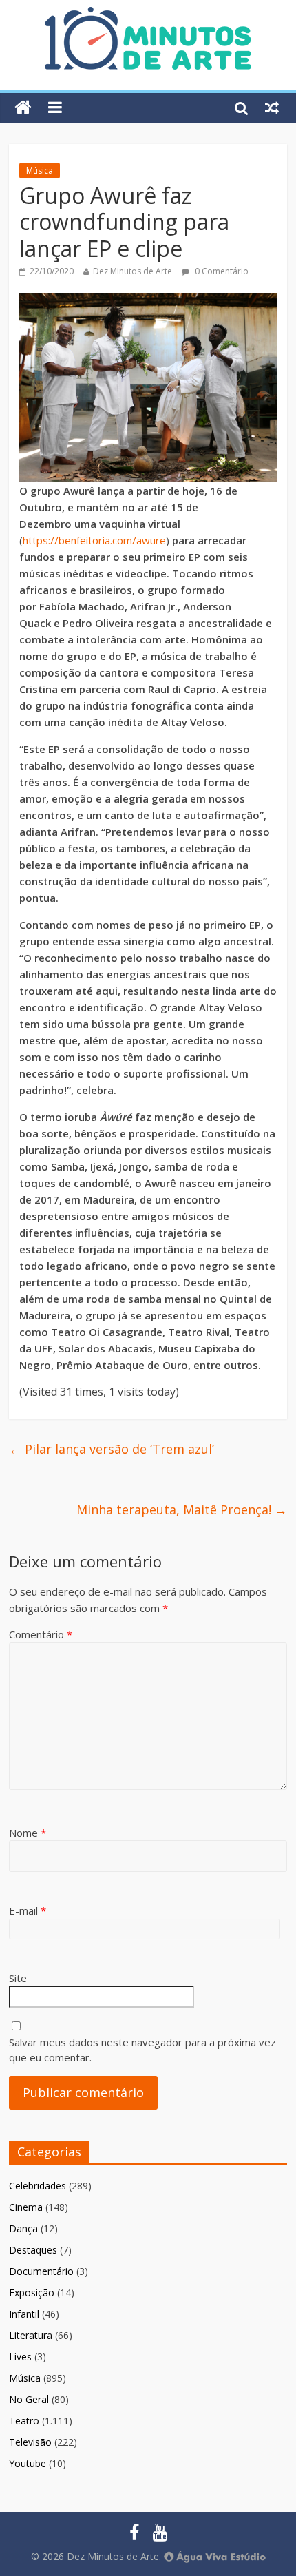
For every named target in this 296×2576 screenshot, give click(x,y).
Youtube (28, 2463)
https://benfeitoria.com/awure (94, 540)
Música (40, 171)
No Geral (29, 2399)
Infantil (24, 2314)
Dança (23, 2228)
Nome (28, 1833)
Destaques (33, 2250)
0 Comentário (221, 271)
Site (18, 1978)
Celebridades (38, 2186)
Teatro (24, 2421)
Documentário (41, 2271)
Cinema (26, 2207)
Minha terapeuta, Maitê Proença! (182, 1509)
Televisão (30, 2442)
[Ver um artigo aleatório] (272, 107)
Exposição (32, 2292)
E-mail (28, 1910)
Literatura (31, 2335)
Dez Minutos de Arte (133, 271)
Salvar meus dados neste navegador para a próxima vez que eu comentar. (142, 2050)
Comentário (41, 1634)
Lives (20, 2357)
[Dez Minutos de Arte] (148, 15)
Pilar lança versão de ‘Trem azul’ (112, 1449)
